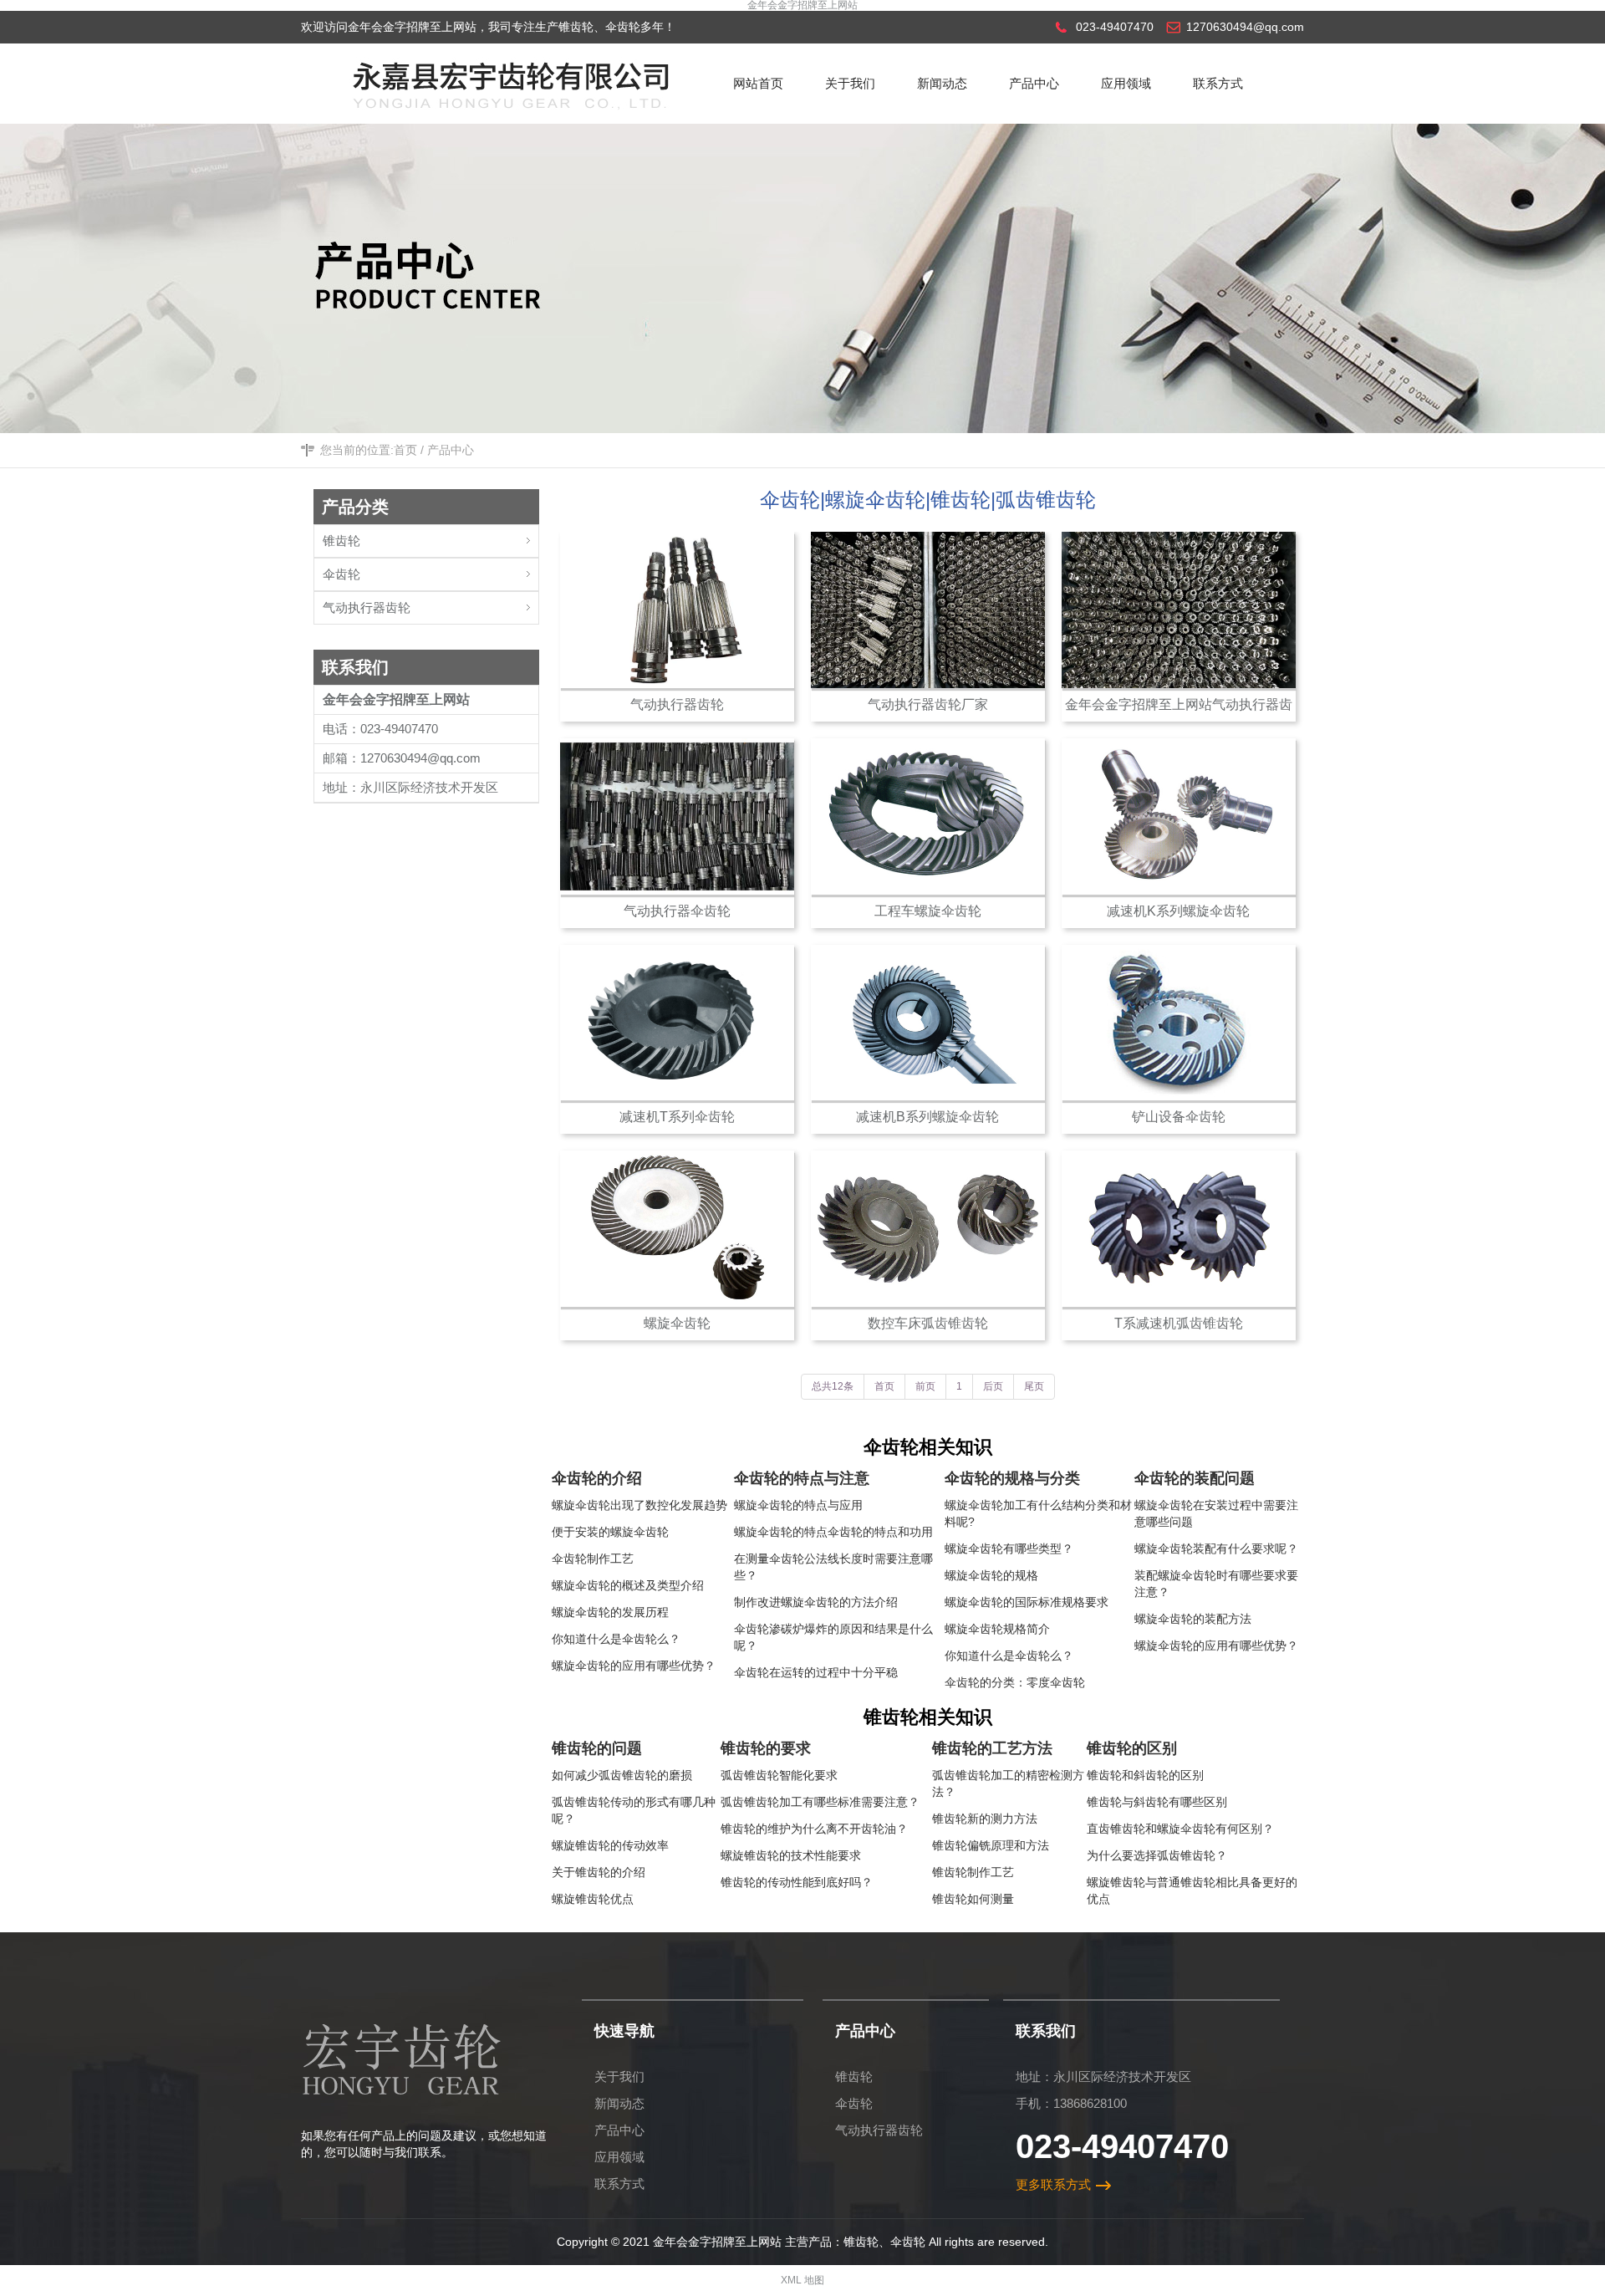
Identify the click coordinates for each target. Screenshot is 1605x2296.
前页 (925, 1386)
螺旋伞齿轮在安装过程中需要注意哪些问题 (1216, 1513)
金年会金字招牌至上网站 (802, 5)
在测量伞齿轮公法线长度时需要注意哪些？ (833, 1567)
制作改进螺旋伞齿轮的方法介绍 (816, 1602)
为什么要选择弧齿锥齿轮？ (1157, 1855)
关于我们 (619, 2077)
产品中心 (451, 450)
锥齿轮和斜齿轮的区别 (1145, 1775)
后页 (993, 1386)
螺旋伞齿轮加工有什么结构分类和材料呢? (1038, 1513)
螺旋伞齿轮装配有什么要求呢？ (1216, 1549)
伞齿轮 (341, 574)
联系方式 (619, 2184)
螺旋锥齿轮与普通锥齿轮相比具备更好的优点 (1192, 1890)
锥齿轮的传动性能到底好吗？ (797, 1882)
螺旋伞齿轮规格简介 (997, 1629)
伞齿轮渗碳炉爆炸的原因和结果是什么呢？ (833, 1637)
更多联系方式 (1053, 2184)
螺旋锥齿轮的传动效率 (610, 1845)
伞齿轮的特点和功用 (880, 1532)
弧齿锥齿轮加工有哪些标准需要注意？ (820, 1802)
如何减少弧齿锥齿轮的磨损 (622, 1775)
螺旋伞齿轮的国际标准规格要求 (1027, 1602)
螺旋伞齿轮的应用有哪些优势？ (634, 1666)
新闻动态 (619, 2103)
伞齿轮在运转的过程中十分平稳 (816, 1672)
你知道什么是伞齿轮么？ (616, 1639)
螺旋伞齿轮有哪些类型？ (1009, 1549)
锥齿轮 (341, 541)
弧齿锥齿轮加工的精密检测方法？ (1008, 1783)
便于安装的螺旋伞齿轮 (610, 1532)
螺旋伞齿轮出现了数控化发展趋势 (639, 1505)
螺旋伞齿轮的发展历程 (610, 1612)
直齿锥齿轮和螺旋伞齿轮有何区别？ (1180, 1829)
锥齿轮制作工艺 (973, 1872)
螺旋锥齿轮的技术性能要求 (791, 1855)
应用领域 (619, 2157)
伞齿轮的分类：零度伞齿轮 (1015, 1682)
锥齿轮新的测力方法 (985, 1819)
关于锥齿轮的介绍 (599, 1872)
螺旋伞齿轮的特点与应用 (798, 1505)
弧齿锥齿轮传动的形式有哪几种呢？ (634, 1810)
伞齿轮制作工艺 (593, 1559)
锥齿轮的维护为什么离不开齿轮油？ (814, 1829)
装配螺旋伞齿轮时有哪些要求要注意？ (1216, 1584)
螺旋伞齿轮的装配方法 (1193, 1619)
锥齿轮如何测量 (973, 1899)
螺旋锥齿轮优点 (593, 1899)
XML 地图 (802, 2280)
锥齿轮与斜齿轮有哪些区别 (1157, 1802)
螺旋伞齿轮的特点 (781, 1532)
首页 (405, 450)
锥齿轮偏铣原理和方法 (991, 1845)
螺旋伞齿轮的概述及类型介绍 (628, 1585)
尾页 (1034, 1386)
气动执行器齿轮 (367, 607)
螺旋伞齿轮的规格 (991, 1575)
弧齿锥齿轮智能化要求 (779, 1775)
